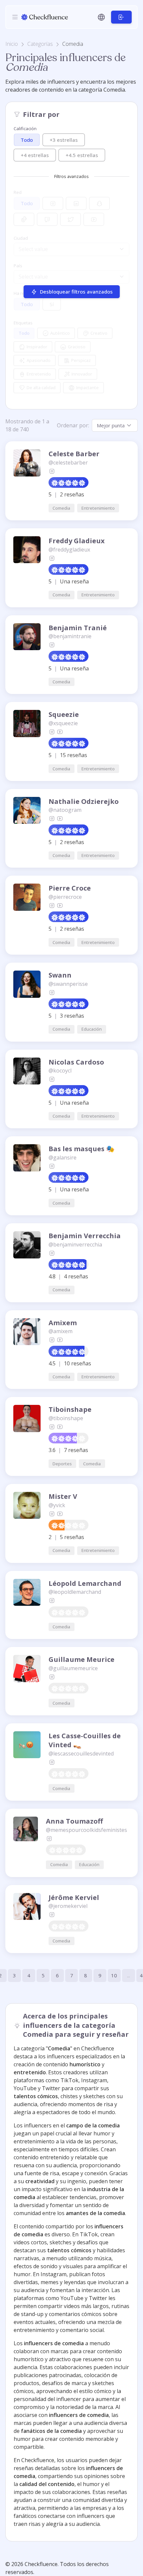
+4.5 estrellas (82, 155)
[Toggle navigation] (15, 17)
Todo (27, 140)
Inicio (12, 44)
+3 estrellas (64, 139)
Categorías (40, 44)
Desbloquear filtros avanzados (76, 292)
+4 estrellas (35, 155)
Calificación (25, 129)
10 (114, 1975)
